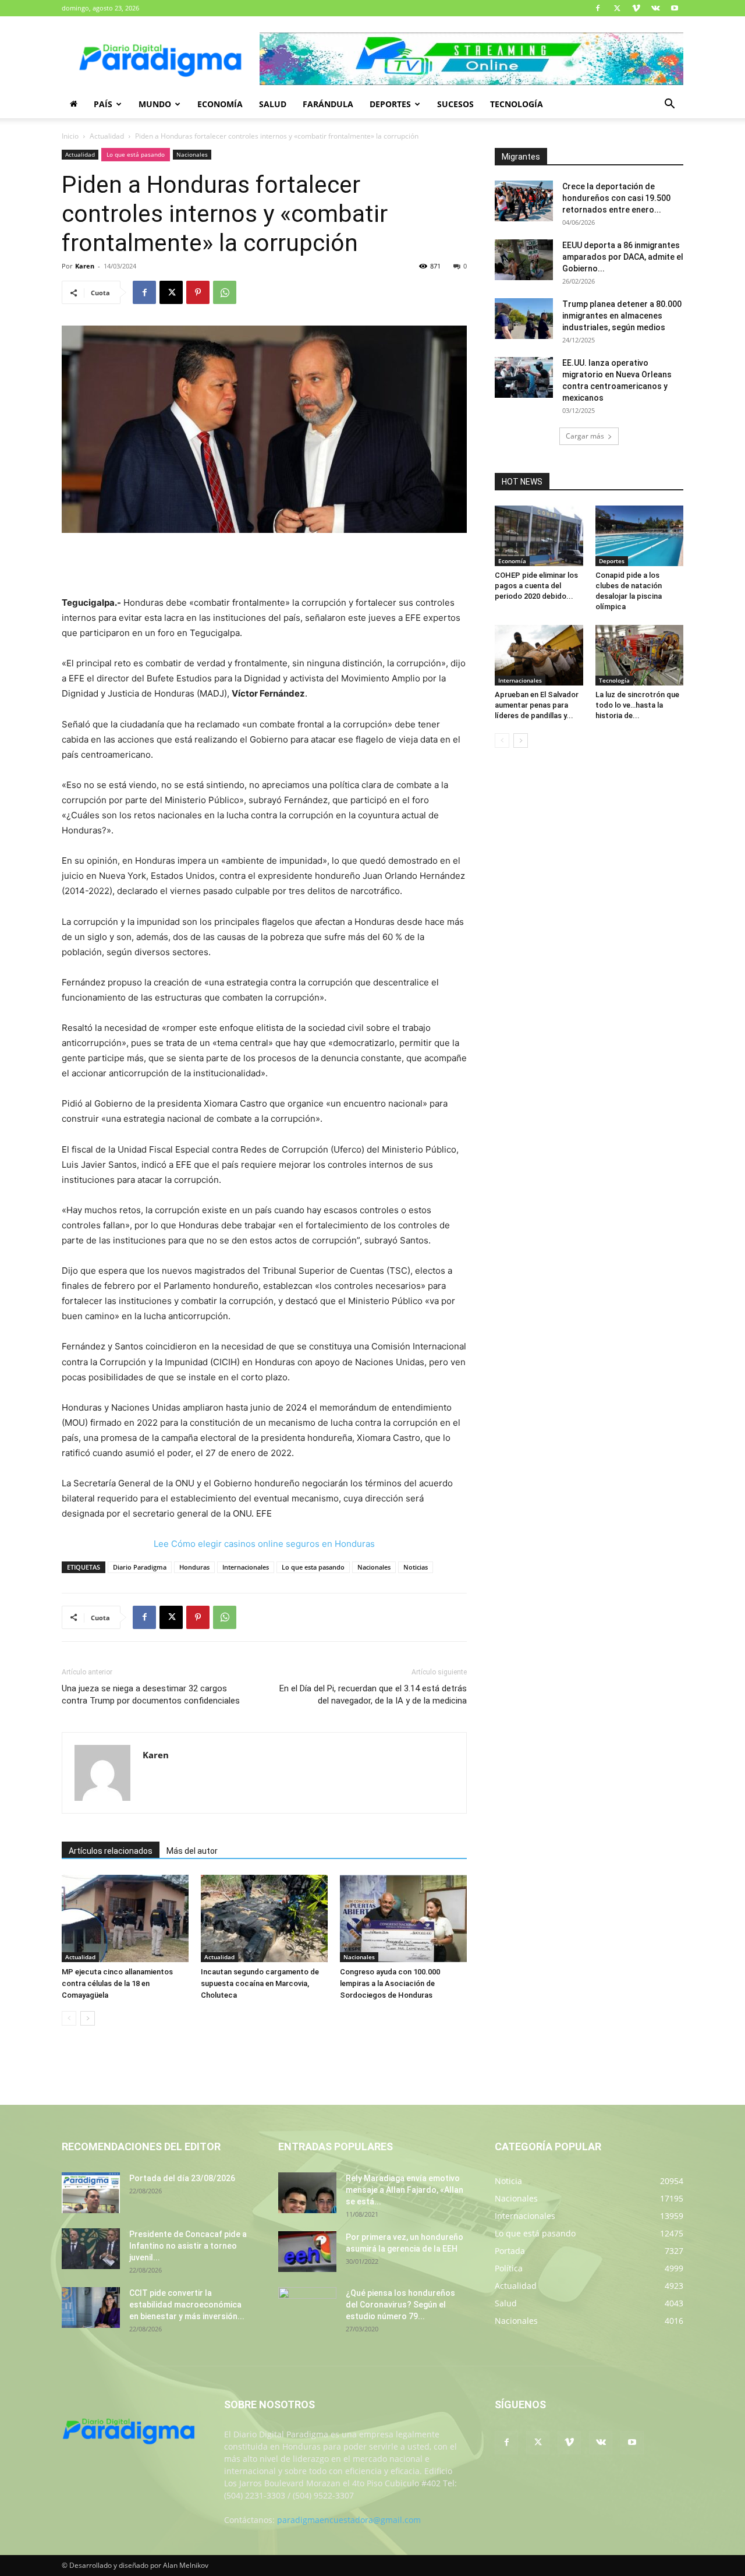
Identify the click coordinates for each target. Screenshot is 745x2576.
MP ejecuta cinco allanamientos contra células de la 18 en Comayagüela (117, 1983)
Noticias (416, 1567)
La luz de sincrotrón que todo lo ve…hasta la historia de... (637, 705)
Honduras (194, 1567)
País (103, 104)
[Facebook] (598, 8)
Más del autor (192, 1851)
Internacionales (246, 1567)
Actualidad (107, 136)
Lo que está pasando (136, 154)
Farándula (328, 104)
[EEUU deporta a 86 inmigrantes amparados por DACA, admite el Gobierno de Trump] (524, 260)
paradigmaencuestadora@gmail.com (349, 2520)
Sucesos (455, 104)
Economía (220, 104)
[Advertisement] (264, 566)
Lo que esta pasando (313, 1567)
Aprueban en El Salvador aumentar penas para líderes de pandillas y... (537, 705)
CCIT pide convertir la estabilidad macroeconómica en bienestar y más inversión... (187, 2305)
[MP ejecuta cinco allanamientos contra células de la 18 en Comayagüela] (125, 1918)
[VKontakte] (655, 8)
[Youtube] (675, 8)
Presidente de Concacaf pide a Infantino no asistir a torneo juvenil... (188, 2246)
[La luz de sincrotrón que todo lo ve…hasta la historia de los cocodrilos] (640, 655)
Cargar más (585, 436)
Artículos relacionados (111, 1851)
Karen (85, 266)
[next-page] (88, 2018)
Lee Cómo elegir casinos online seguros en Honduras (264, 1544)
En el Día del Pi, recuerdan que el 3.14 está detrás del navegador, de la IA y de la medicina (373, 1695)
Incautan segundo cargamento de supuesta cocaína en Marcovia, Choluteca (260, 1983)
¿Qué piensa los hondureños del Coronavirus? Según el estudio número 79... (400, 2305)
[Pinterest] (198, 292)
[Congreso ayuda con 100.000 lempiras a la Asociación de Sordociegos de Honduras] (403, 1918)
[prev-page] (69, 2018)
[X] (617, 8)
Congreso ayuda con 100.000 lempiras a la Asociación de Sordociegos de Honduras (390, 1983)
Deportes (390, 104)
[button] (669, 105)
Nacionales (192, 154)
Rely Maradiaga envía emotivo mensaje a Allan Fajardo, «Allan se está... (405, 2190)
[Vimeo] (636, 8)
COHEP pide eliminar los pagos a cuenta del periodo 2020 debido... (536, 586)
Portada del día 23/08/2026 (182, 2178)
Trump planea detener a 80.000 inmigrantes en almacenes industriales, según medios (622, 316)
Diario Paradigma (140, 1567)
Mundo (155, 104)
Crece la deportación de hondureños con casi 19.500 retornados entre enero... (616, 198)
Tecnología (517, 104)
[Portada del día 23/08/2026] (91, 2193)
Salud (273, 104)
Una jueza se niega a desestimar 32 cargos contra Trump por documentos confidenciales (151, 1695)
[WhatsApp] (225, 292)
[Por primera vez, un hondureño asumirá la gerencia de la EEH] (307, 2252)
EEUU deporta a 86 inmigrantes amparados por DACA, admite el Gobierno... (623, 257)
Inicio (70, 136)
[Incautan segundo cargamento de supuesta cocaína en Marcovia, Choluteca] (264, 1918)
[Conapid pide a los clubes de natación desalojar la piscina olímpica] (640, 536)
